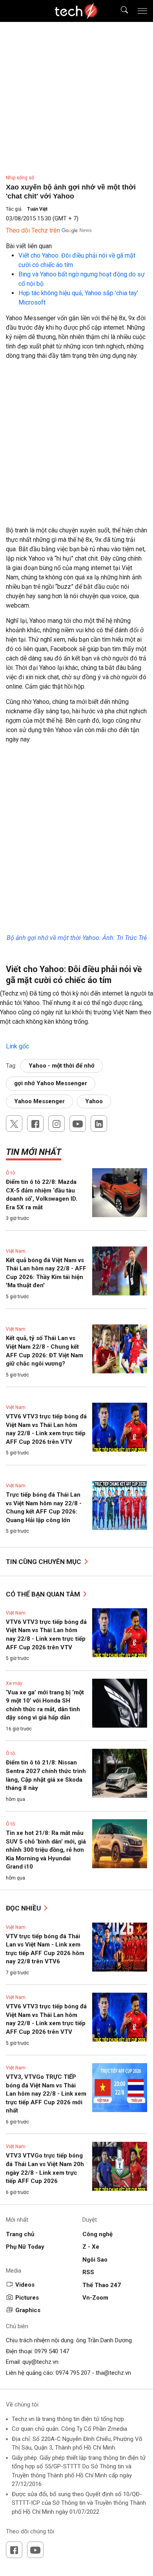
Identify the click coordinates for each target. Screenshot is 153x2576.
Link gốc (17, 1046)
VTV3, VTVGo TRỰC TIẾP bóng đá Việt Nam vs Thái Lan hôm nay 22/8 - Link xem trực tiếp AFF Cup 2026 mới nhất (46, 2094)
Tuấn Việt (37, 209)
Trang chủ (20, 2234)
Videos (25, 2285)
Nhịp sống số (20, 178)
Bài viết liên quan (29, 246)
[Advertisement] (76, 446)
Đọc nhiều (24, 1908)
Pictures (27, 2298)
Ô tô (10, 1173)
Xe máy (14, 1683)
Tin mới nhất (34, 1152)
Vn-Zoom (95, 2298)
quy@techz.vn (40, 2362)
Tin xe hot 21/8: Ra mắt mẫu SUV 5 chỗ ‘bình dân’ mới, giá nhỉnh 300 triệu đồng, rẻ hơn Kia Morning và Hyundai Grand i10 (46, 1850)
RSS (88, 2272)
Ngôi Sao (95, 2260)
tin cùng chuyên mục (44, 1562)
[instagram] (56, 1124)
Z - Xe (91, 2247)
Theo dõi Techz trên (33, 230)
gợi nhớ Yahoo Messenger (51, 1083)
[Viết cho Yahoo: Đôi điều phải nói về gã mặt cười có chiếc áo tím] (7, 1037)
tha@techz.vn (113, 2373)
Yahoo (94, 1101)
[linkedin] (99, 1124)
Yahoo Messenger (39, 1101)
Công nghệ (97, 2234)
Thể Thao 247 (102, 2285)
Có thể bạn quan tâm (44, 1594)
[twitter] (14, 1124)
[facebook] (35, 1124)
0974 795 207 (73, 2373)
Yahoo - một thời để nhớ (62, 1066)
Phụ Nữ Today (25, 2247)
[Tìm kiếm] (119, 11)
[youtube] (78, 1124)
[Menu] (142, 11)
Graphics (28, 2310)
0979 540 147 (52, 2351)
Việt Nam (16, 1251)
